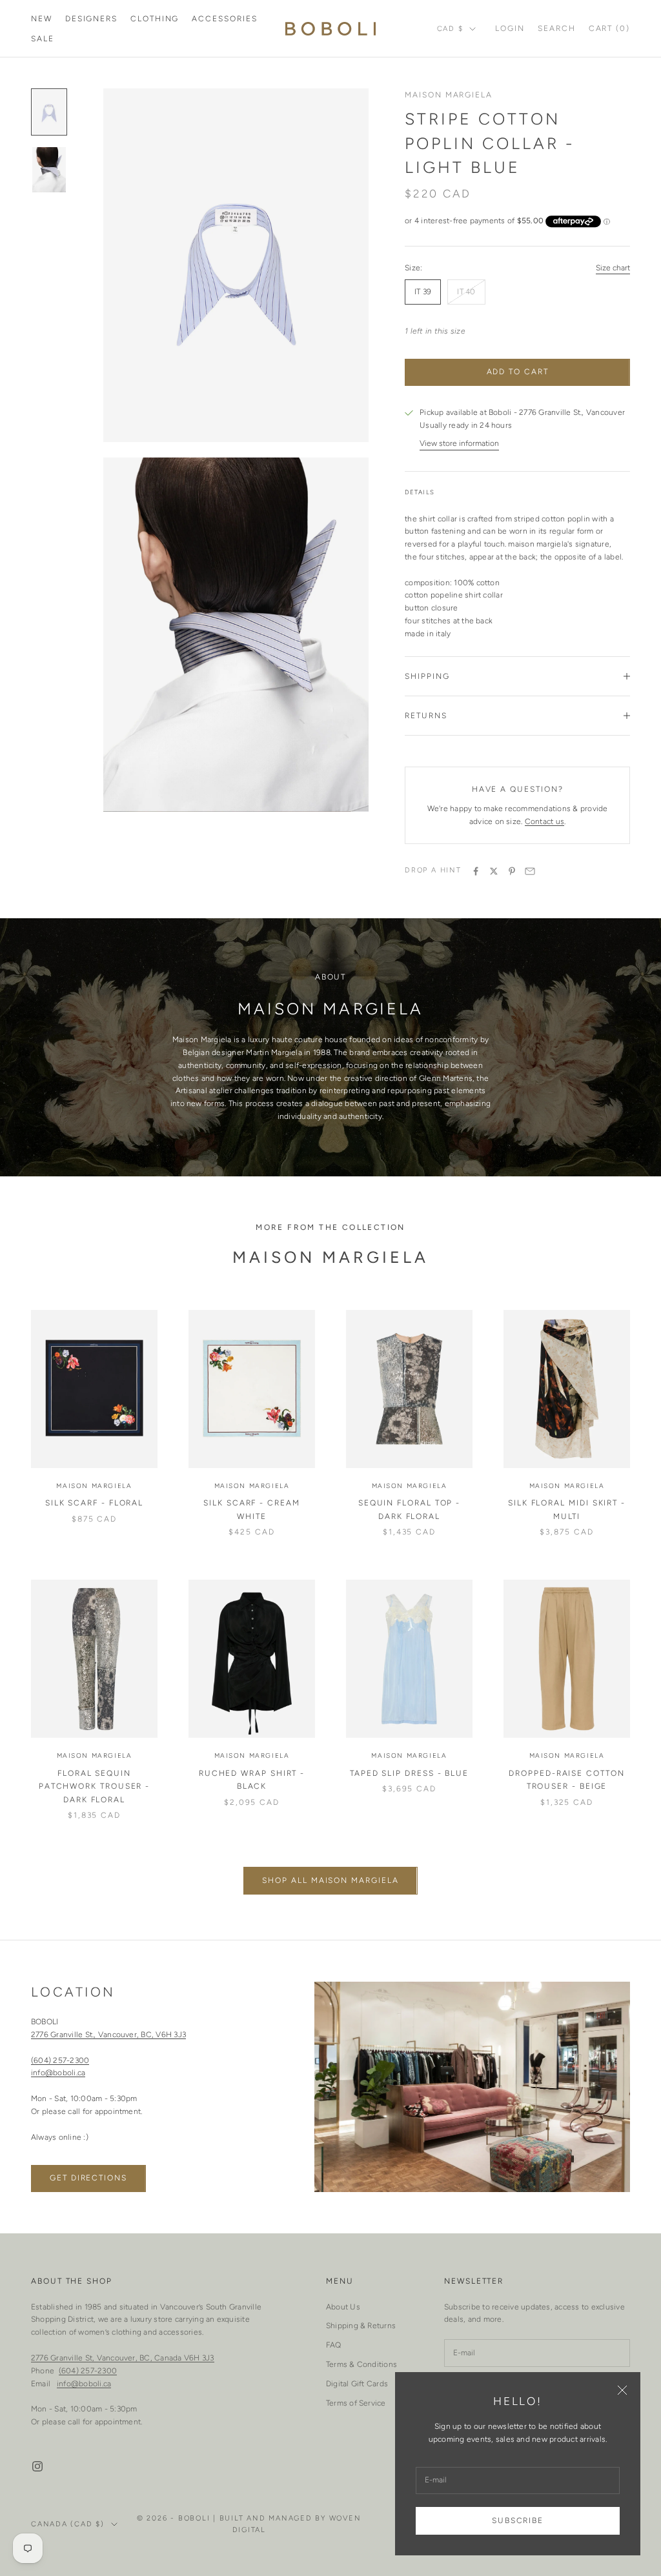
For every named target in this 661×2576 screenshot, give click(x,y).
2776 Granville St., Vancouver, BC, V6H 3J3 (108, 2035)
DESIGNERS (91, 19)
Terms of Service (356, 2403)
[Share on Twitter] (494, 871)
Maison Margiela (449, 95)
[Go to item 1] (49, 112)
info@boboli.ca (58, 2073)
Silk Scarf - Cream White (252, 1509)
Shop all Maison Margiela (330, 1880)
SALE (43, 39)
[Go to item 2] (49, 169)
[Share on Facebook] (476, 871)
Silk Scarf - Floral (94, 1503)
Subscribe (518, 2521)
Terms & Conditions (361, 2364)
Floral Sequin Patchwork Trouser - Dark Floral (94, 1786)
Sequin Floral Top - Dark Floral (409, 1509)
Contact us (544, 821)
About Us (343, 2307)
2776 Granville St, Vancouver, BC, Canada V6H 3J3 (123, 2358)
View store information (459, 443)
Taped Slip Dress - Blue (409, 1773)
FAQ (334, 2345)
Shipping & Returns (361, 2326)
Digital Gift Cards (357, 2384)
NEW (42, 19)
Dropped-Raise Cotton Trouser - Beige (566, 1780)
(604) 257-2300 (60, 2060)
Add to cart (518, 372)
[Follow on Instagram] (37, 2466)
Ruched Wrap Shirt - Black (252, 1780)
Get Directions (88, 2178)
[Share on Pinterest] (512, 871)
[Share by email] (530, 871)
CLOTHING (155, 19)
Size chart (613, 268)
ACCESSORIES (224, 19)
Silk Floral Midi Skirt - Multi (567, 1509)
